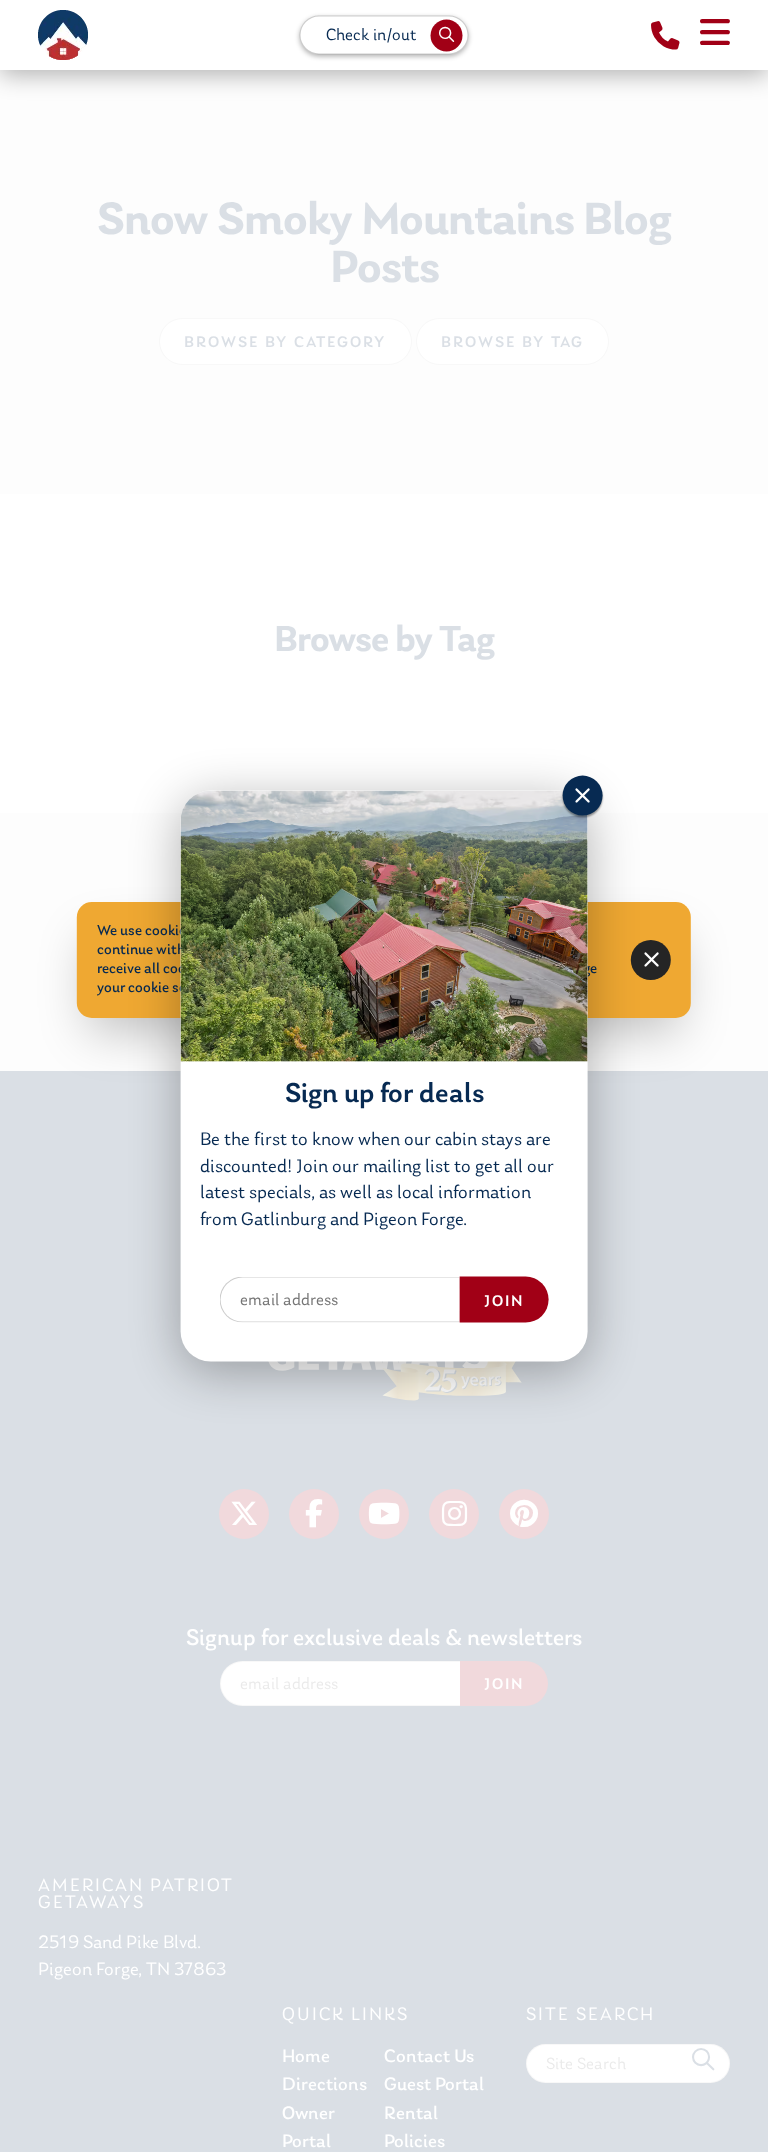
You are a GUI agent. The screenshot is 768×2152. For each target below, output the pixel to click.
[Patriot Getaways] (63, 35)
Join (504, 1301)
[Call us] (665, 36)
